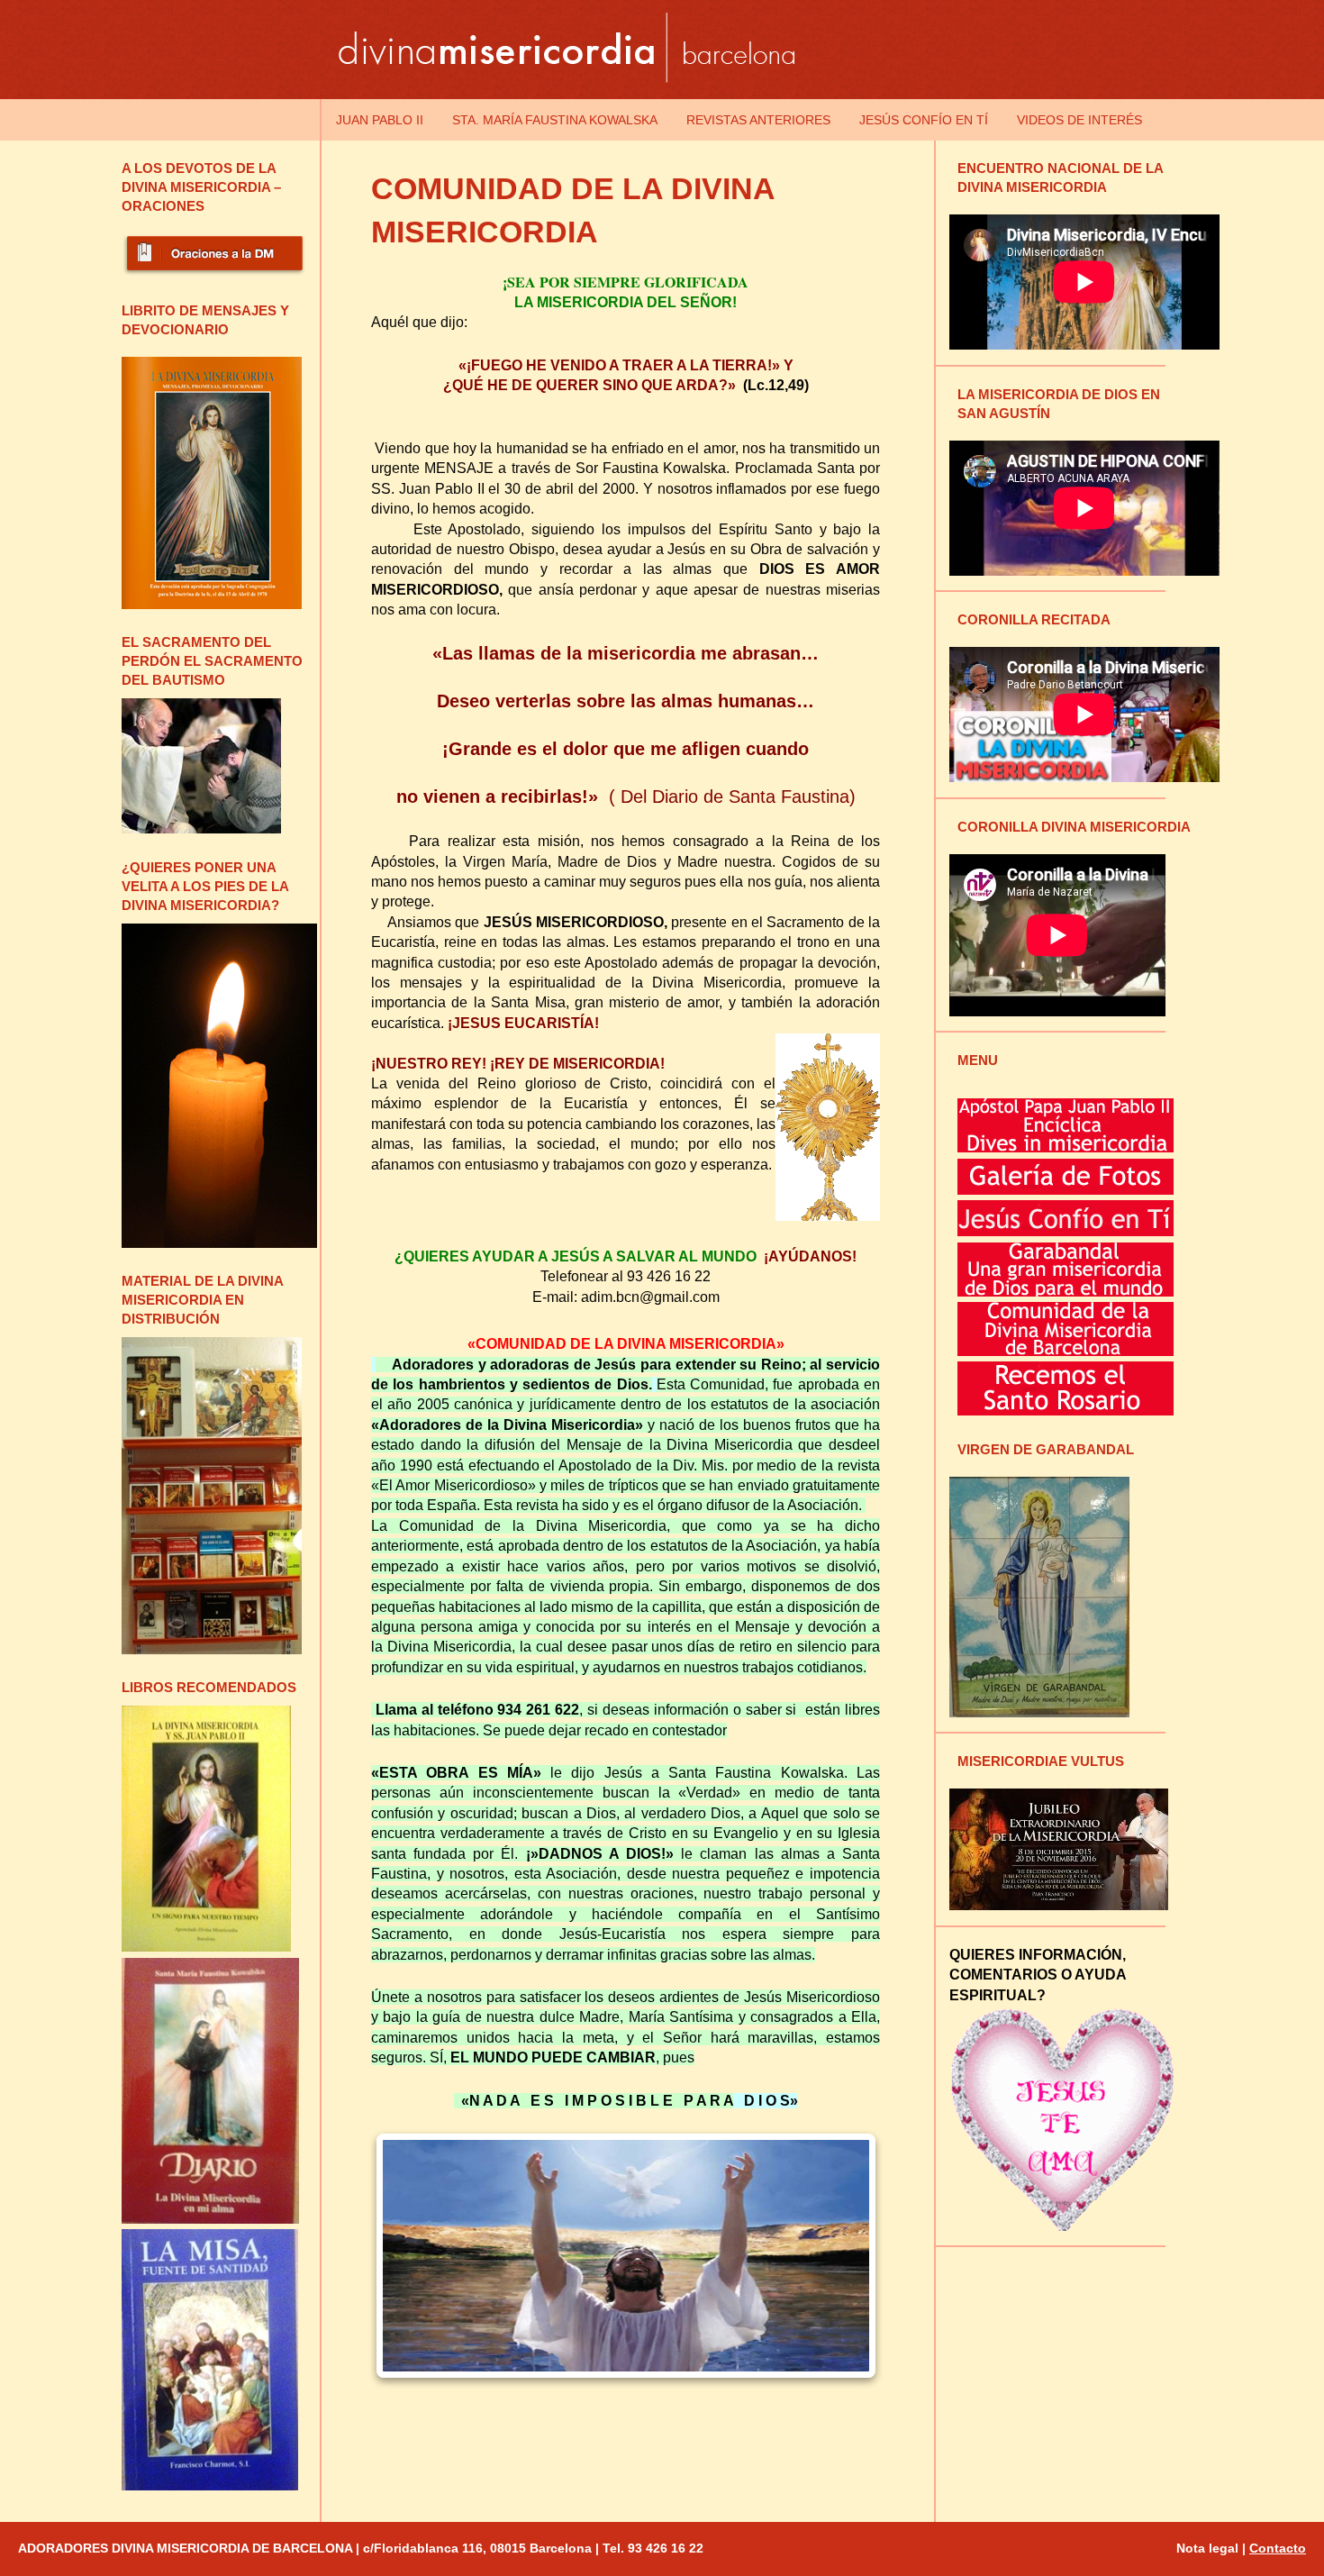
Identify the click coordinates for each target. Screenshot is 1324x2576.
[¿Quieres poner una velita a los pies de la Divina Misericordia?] (219, 1243)
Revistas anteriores (758, 120)
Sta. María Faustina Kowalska (555, 120)
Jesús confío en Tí (924, 120)
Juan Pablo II (380, 120)
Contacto (1278, 2548)
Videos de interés (1079, 120)
